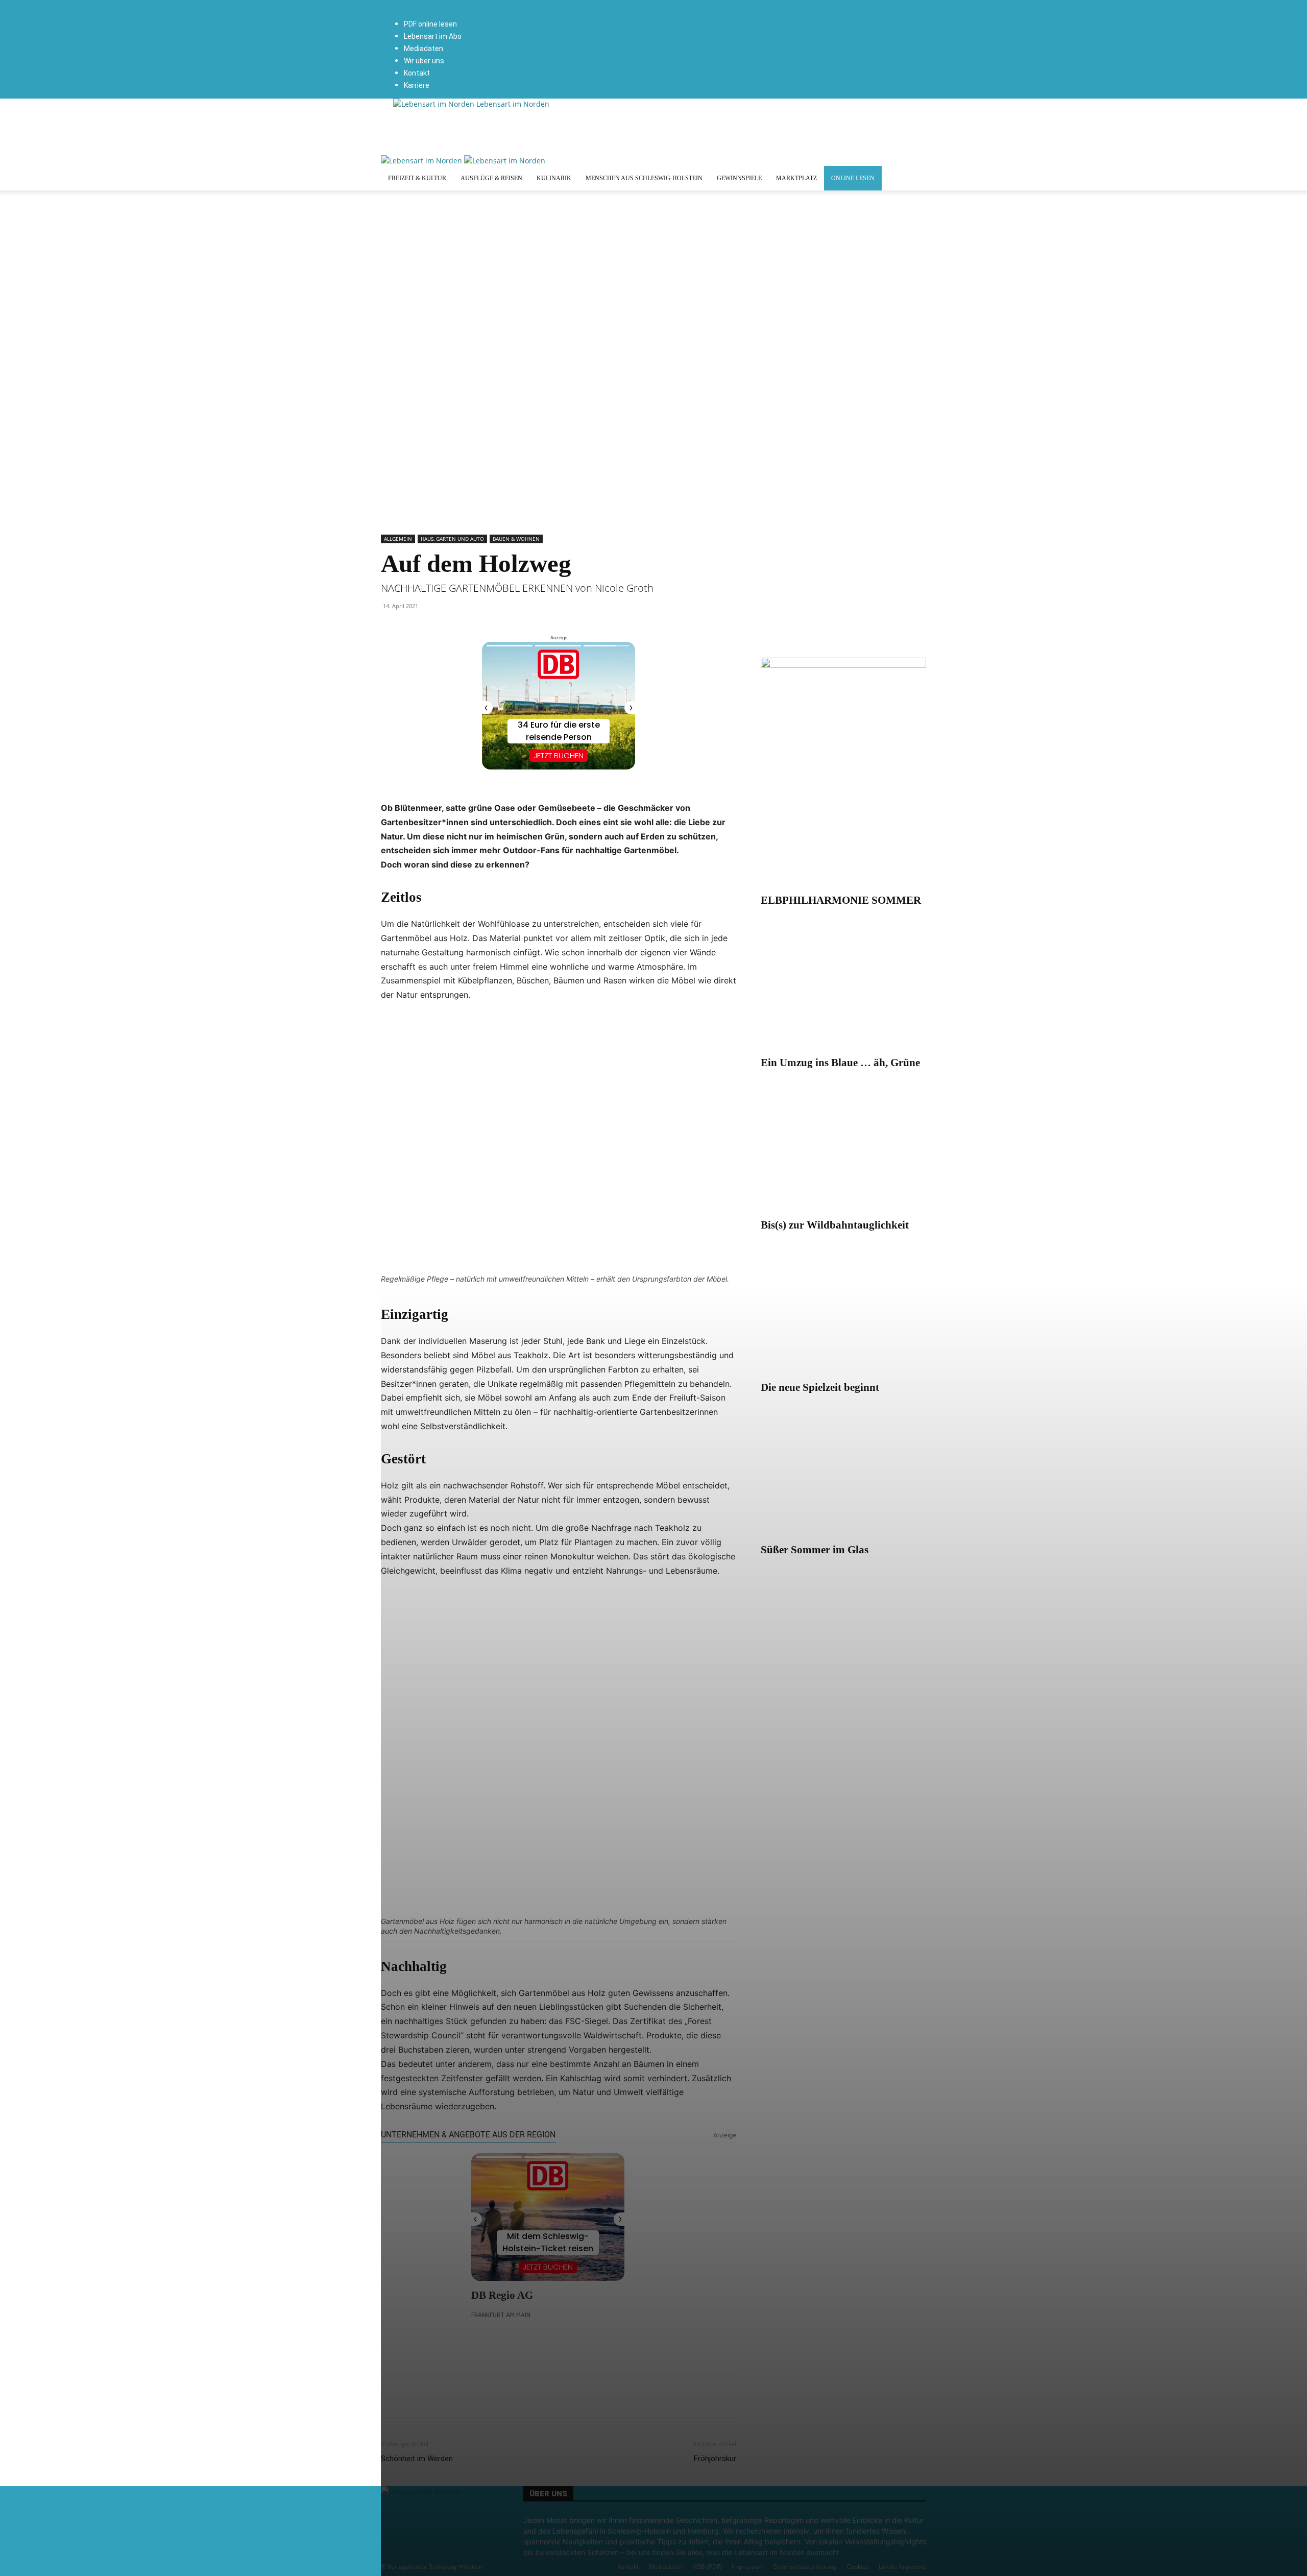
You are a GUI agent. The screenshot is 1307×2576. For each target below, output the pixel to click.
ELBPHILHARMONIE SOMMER (841, 900)
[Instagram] (516, 16)
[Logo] (422, 161)
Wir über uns (424, 61)
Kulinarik (554, 178)
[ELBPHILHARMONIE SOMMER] (843, 827)
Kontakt (417, 73)
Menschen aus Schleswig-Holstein (644, 178)
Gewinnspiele (739, 178)
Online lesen (853, 178)
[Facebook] (510, 16)
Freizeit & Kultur (417, 178)
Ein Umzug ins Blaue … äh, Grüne (840, 1063)
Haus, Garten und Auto (452, 539)
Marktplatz (796, 178)
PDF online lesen (430, 24)
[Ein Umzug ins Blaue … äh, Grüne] (843, 990)
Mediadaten (423, 49)
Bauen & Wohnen (516, 539)
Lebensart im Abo (433, 36)
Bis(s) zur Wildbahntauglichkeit (835, 1225)
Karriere (417, 85)
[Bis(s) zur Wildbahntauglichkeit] (843, 1152)
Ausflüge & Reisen (491, 178)
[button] (509, 5)
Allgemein (398, 539)
